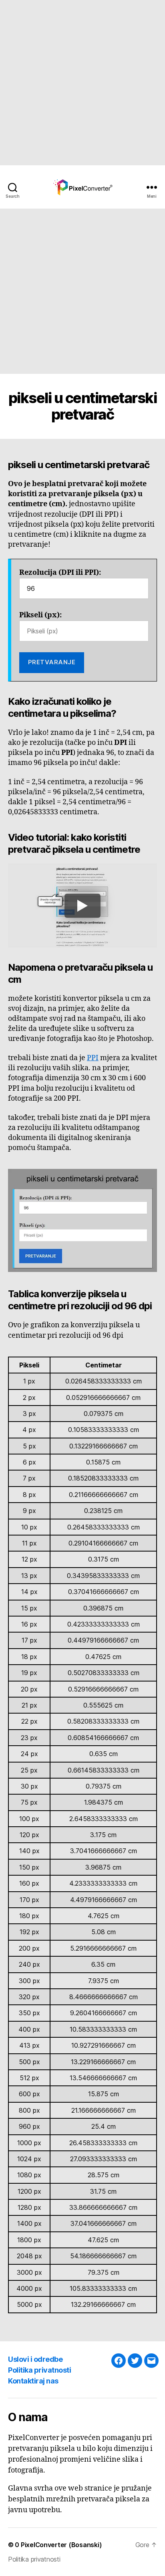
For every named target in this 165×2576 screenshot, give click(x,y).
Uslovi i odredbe (35, 2359)
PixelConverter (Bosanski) (61, 2545)
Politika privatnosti (39, 2370)
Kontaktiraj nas (33, 2381)
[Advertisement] (82, 83)
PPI (93, 1058)
